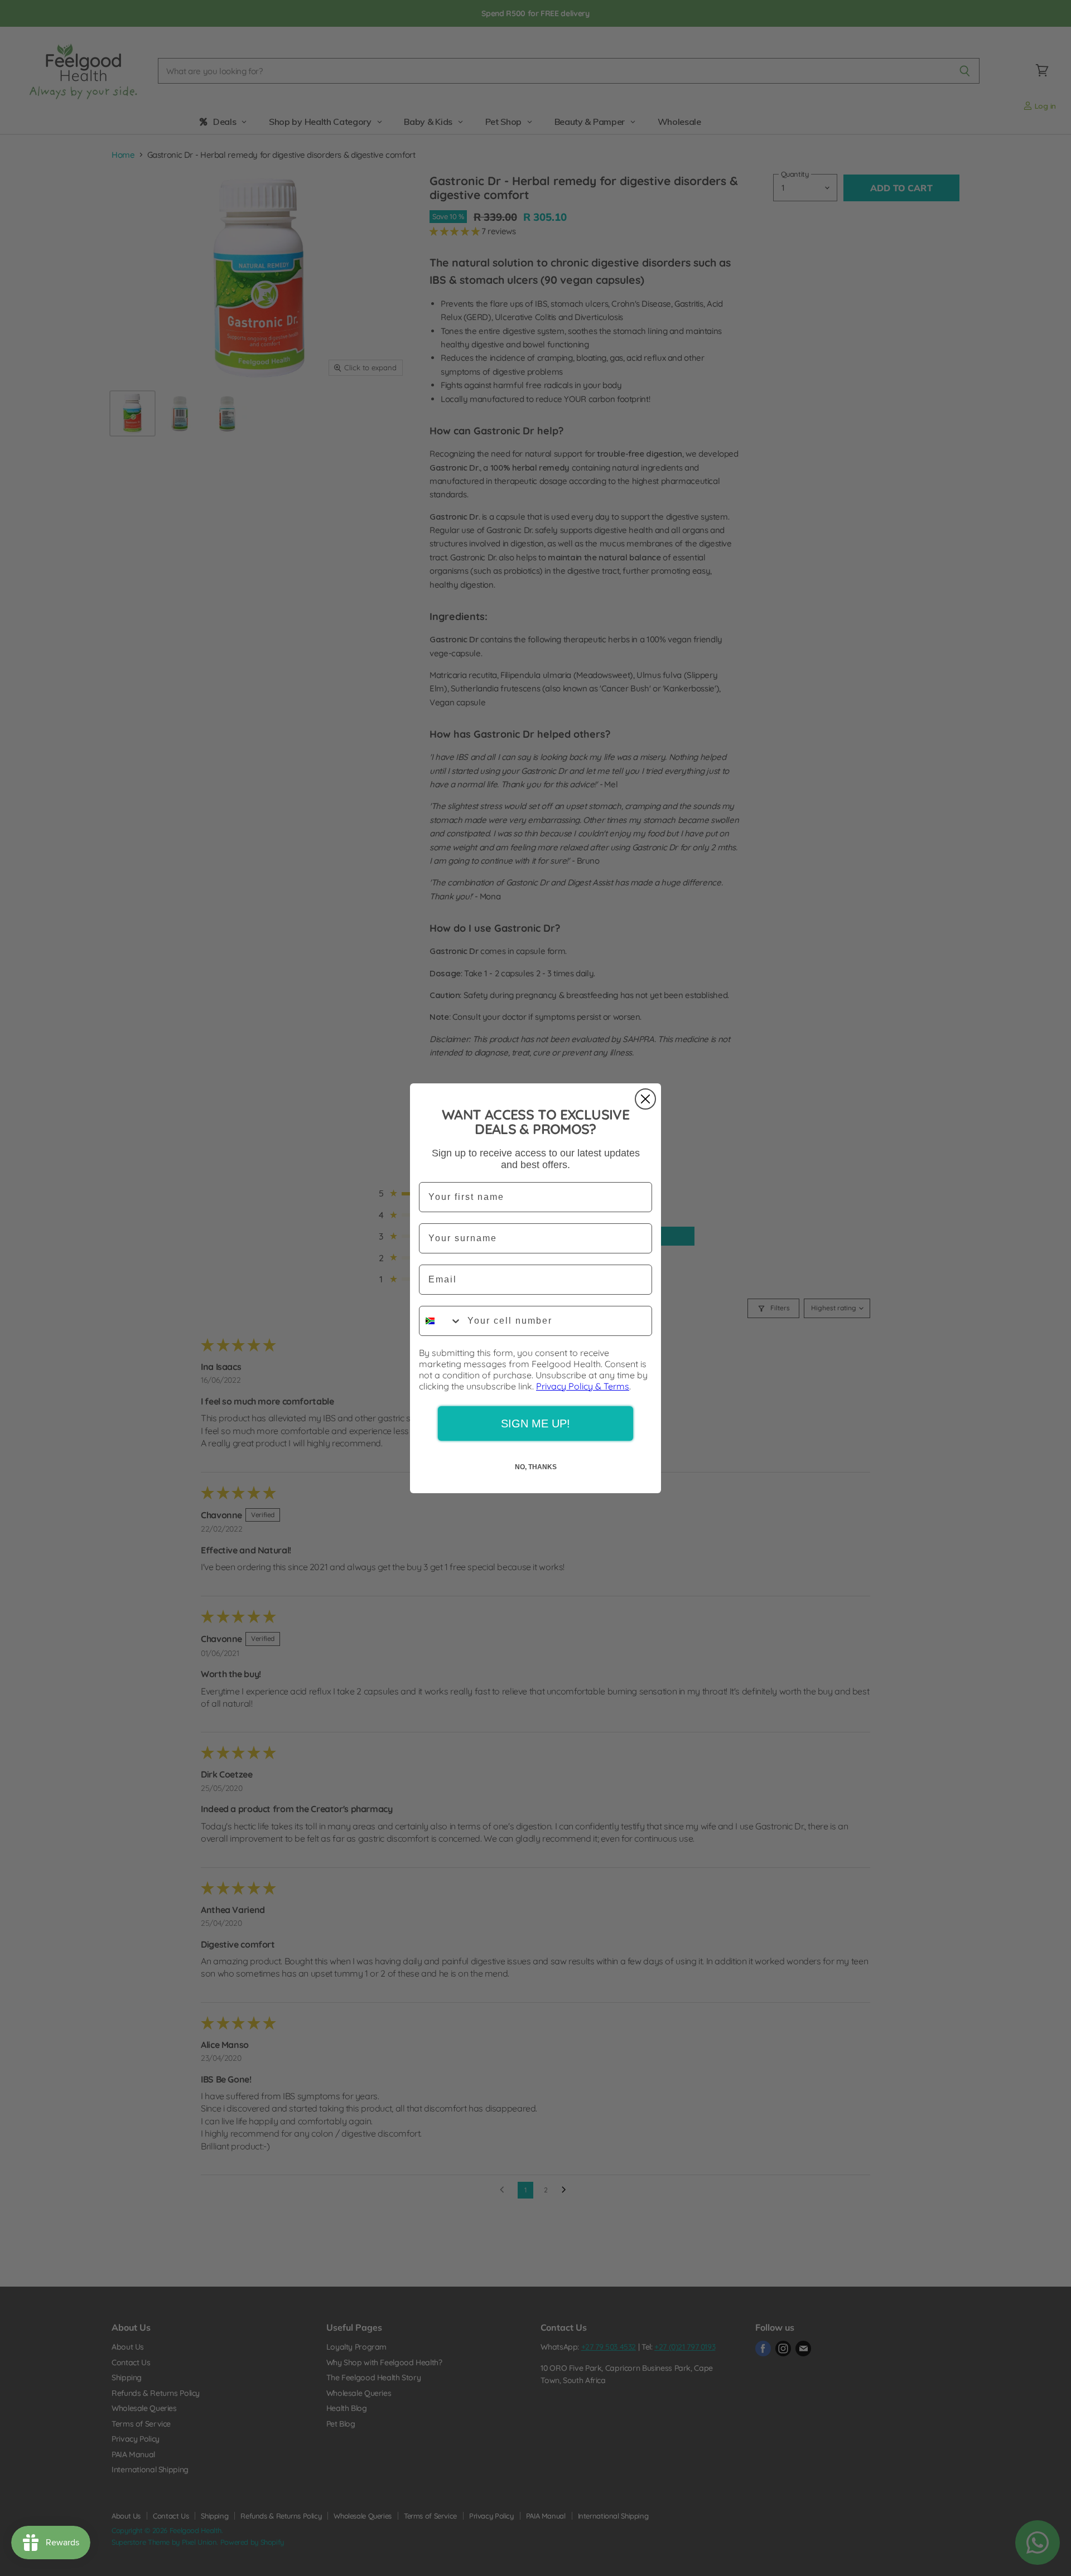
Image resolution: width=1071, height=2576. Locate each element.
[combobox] (441, 1321)
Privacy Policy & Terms (583, 1386)
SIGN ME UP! (535, 1423)
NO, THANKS (536, 1467)
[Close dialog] (645, 1099)
